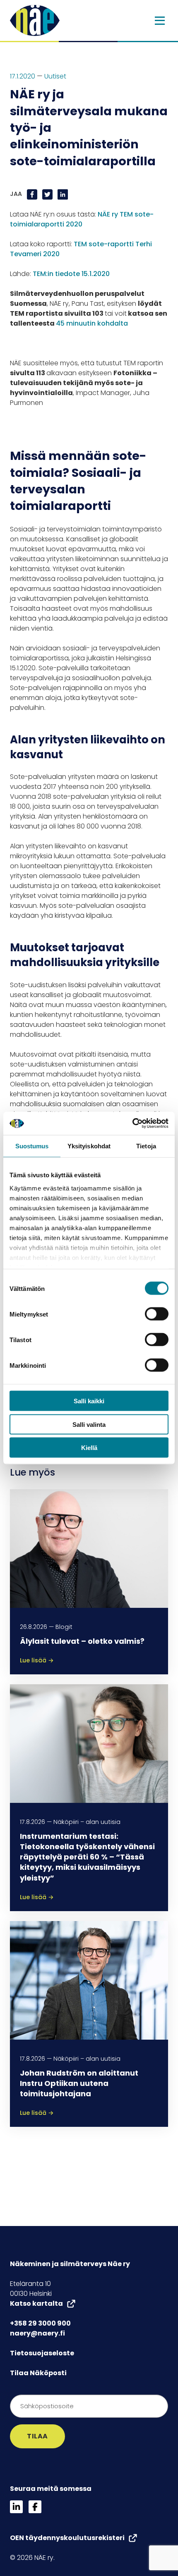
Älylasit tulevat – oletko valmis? (82, 1641)
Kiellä (89, 1448)
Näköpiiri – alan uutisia (87, 1822)
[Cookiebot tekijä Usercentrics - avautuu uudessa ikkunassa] (132, 1124)
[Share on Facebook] (33, 194)
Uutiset (55, 76)
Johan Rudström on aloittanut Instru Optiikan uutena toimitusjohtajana (79, 2083)
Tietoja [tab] (146, 1146)
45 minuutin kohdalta (92, 323)
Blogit (64, 1627)
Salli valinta (89, 1424)
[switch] (157, 1314)
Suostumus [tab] (32, 1146)
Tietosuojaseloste (42, 2353)
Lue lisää (37, 1660)
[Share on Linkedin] (63, 194)
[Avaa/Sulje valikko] (160, 21)
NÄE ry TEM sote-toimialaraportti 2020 (82, 219)
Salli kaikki (89, 1401)
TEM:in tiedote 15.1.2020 (71, 274)
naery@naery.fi (37, 2333)
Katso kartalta (36, 2303)
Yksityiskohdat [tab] (89, 1146)
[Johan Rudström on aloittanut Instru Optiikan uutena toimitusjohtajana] (89, 1980)
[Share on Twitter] (48, 194)
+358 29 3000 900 (40, 2323)
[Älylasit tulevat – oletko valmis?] (89, 1548)
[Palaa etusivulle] (35, 20)
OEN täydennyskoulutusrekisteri (67, 2538)
